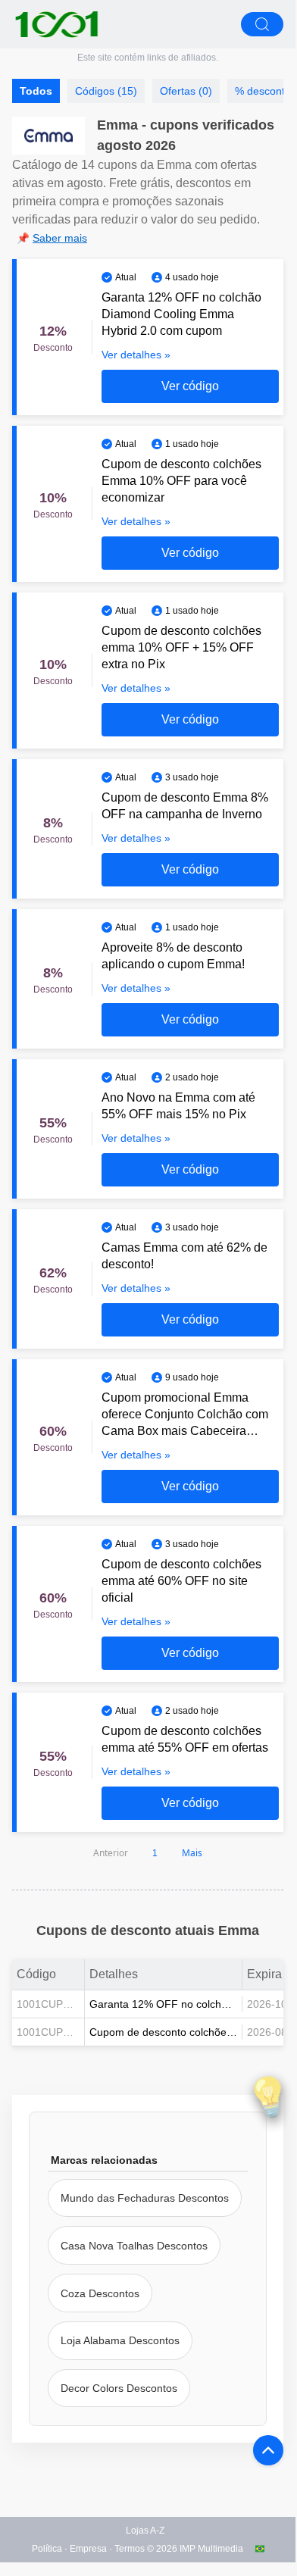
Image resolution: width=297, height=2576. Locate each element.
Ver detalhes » (136, 355)
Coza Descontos (100, 2293)
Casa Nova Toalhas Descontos (134, 2246)
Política (47, 2549)
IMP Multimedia (211, 2549)
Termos (130, 2549)
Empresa (88, 2549)
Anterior (111, 1853)
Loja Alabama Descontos (120, 2340)
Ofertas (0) (186, 91)
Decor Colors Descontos (119, 2388)
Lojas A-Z (145, 2531)
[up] (268, 2450)
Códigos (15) (106, 91)
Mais (192, 1853)
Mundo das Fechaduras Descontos (145, 2198)
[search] (262, 24)
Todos (36, 91)
